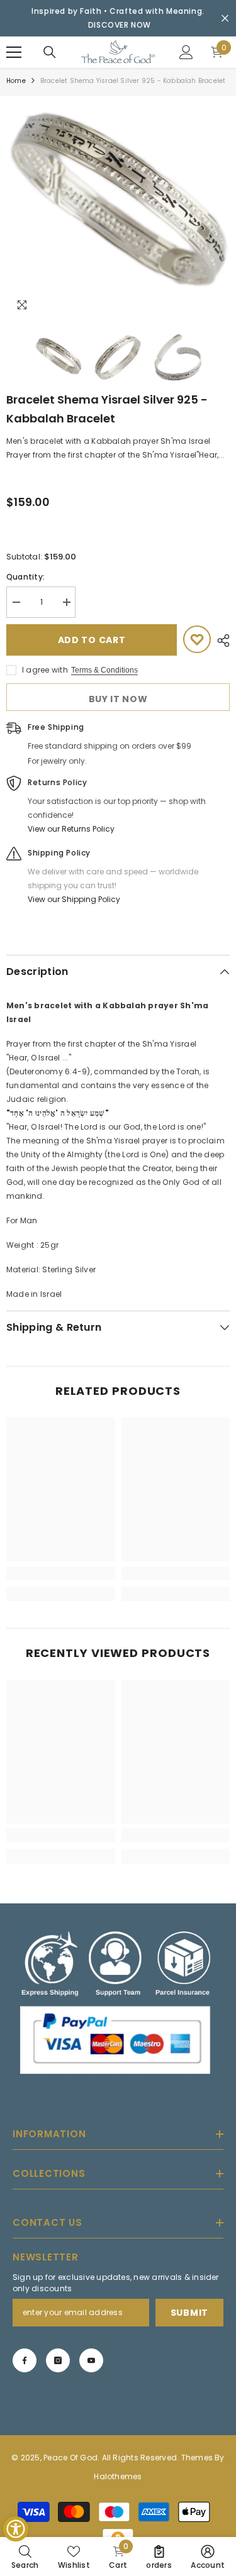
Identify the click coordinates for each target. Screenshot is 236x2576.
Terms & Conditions (104, 670)
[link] (61, 1573)
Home (16, 81)
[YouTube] (91, 2360)
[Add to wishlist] (197, 639)
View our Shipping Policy (74, 899)
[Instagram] (58, 2360)
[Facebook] (25, 2360)
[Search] (50, 52)
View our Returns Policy (71, 829)
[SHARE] (220, 641)
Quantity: (25, 577)
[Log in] (186, 52)
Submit (189, 2312)
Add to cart (92, 640)
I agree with (45, 670)
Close (225, 19)
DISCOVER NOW (120, 25)
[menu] (14, 52)
